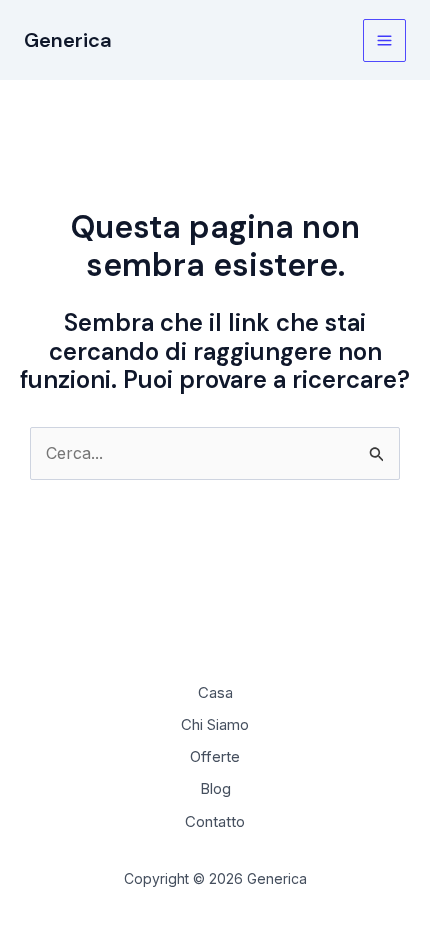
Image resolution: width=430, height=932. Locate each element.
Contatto (215, 821)
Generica (68, 40)
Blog (215, 788)
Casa (215, 692)
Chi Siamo (215, 724)
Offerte (215, 756)
